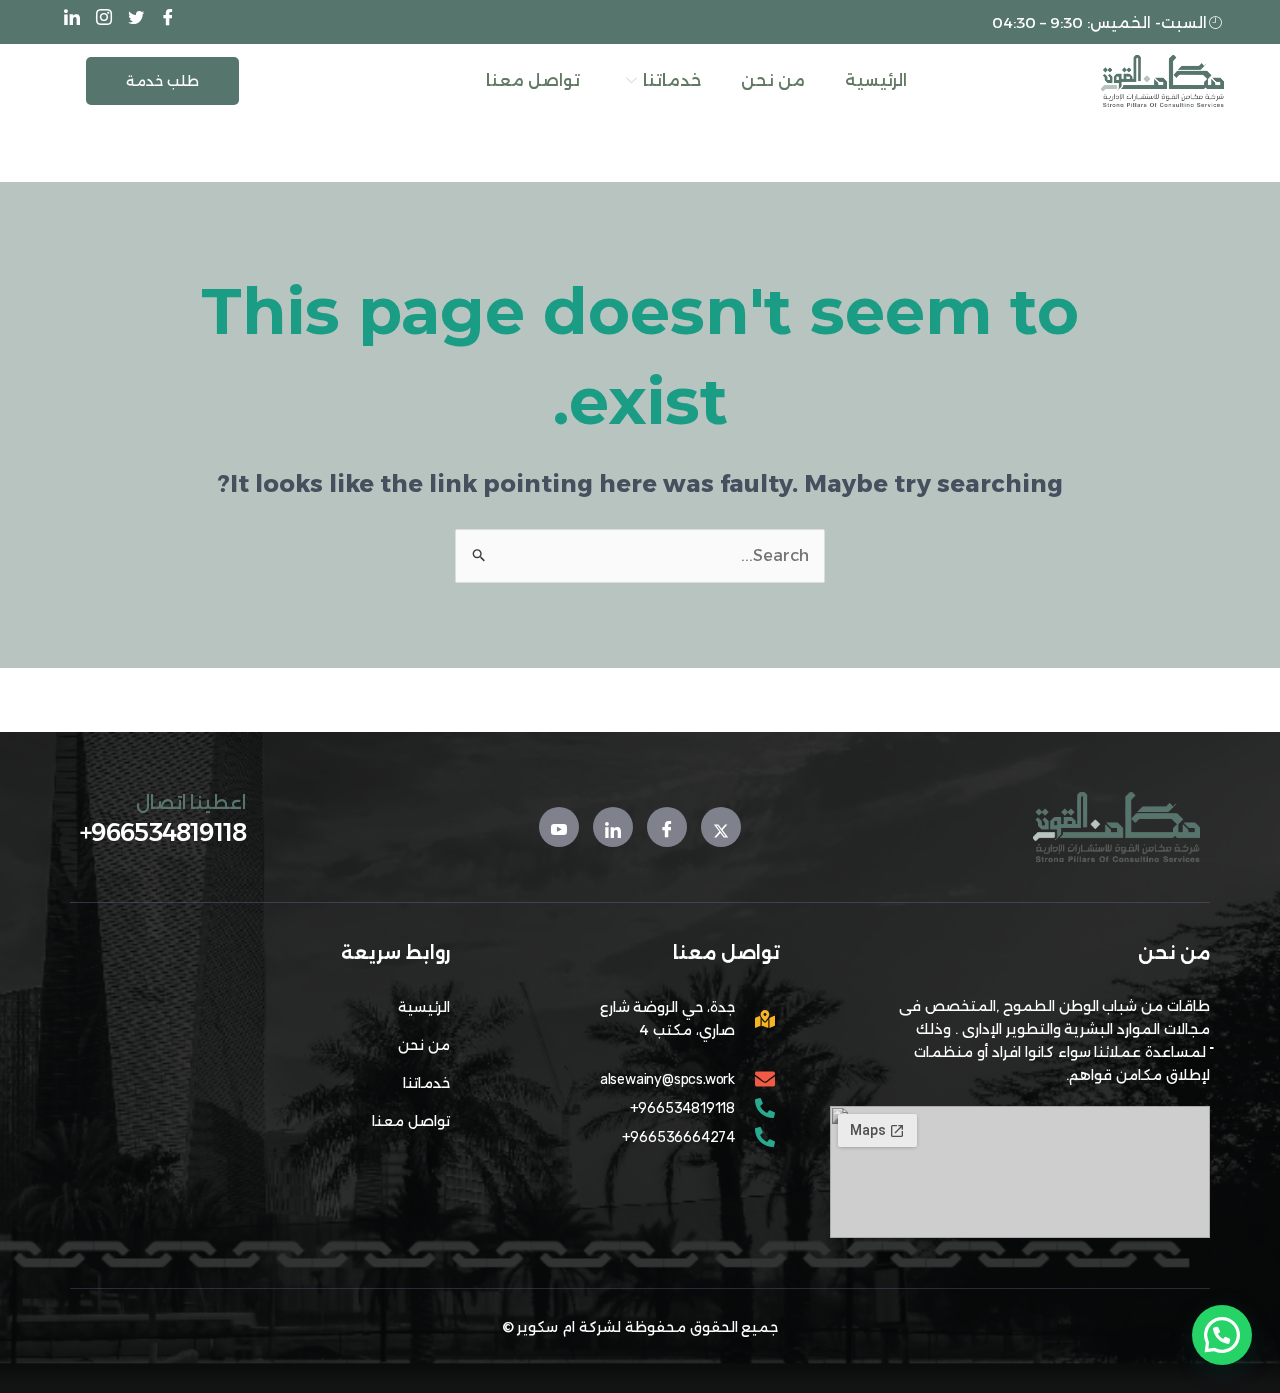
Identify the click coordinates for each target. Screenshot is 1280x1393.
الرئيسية (876, 80)
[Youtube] (559, 827)
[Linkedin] (613, 827)
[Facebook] (169, 18)
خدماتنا (672, 80)
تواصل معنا (533, 80)
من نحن (773, 80)
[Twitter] (721, 827)
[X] (137, 18)
